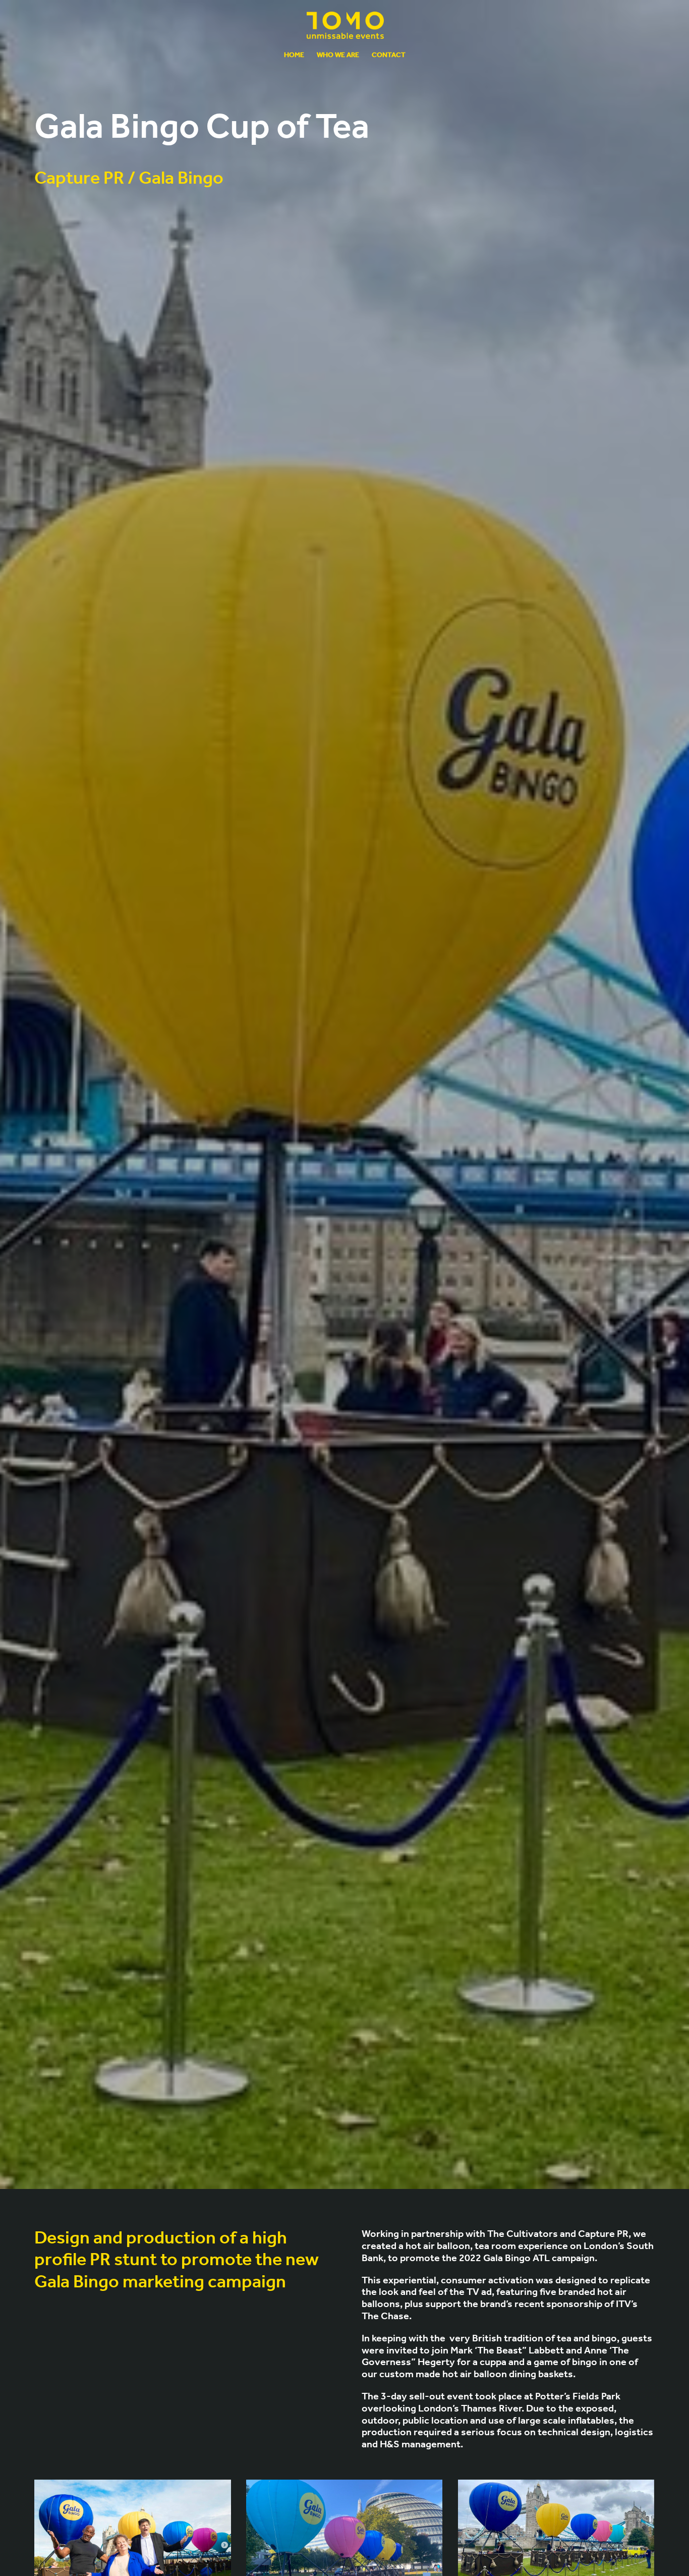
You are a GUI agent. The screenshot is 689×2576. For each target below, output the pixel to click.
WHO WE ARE (338, 56)
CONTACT (389, 56)
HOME (294, 56)
